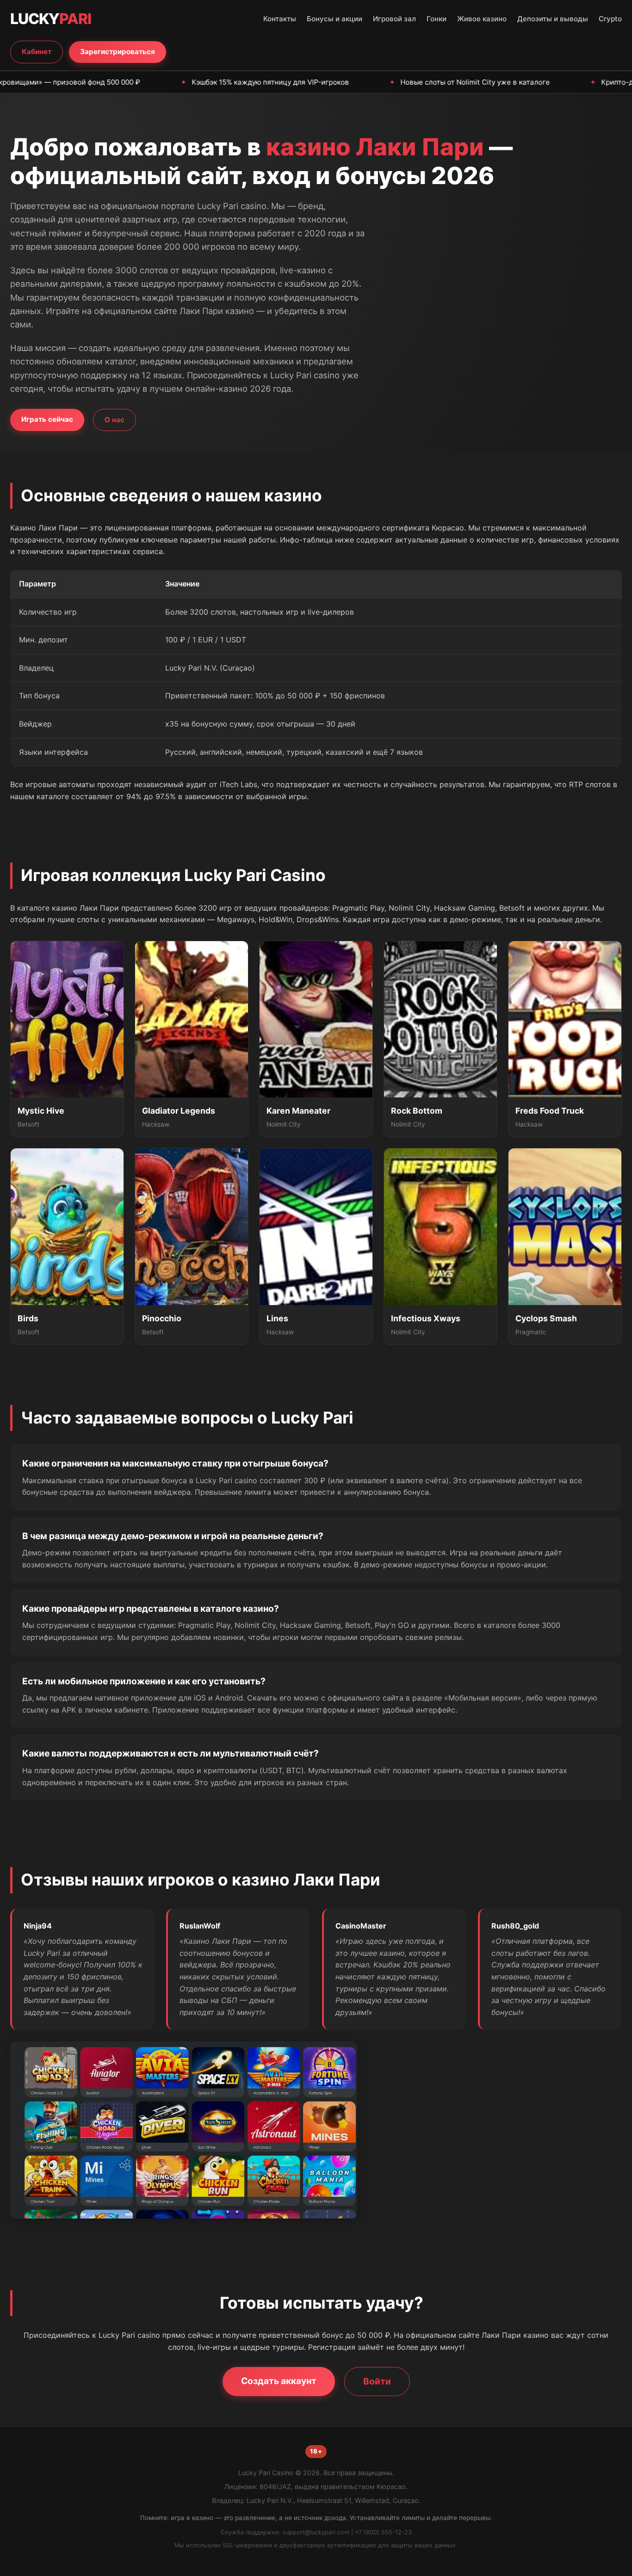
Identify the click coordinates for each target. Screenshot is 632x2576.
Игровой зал (394, 19)
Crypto (610, 19)
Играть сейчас (47, 419)
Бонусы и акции (335, 19)
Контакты (280, 19)
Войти (377, 2381)
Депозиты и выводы (553, 19)
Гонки (437, 19)
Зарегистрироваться (118, 52)
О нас (115, 420)
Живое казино (482, 19)
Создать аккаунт (279, 2381)
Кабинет (37, 52)
